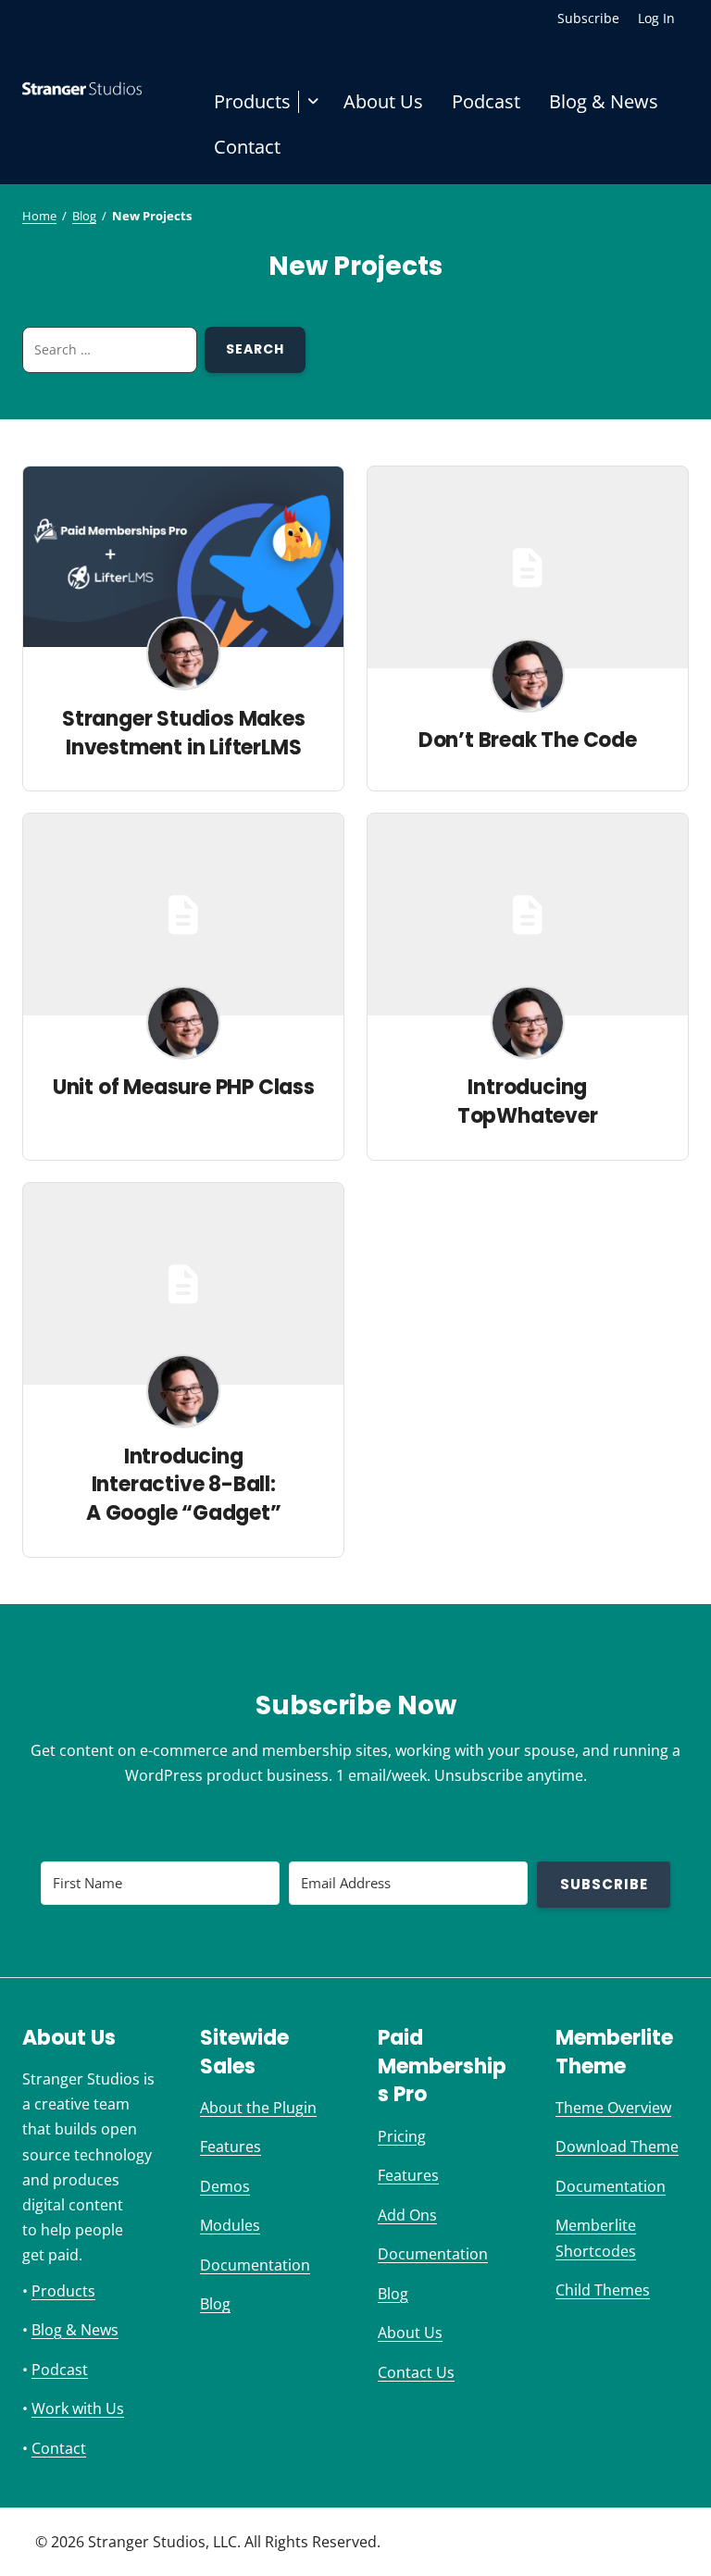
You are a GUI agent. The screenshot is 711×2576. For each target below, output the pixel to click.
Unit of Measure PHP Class (184, 1087)
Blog (84, 216)
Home (39, 216)
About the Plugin (258, 2108)
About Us (383, 101)
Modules (230, 2225)
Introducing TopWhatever (528, 1101)
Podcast (486, 101)
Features (231, 2147)
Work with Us (78, 2408)
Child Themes (603, 2290)
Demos (225, 2186)
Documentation (255, 2265)
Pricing (402, 2136)
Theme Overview (613, 2108)
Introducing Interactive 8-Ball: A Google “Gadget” (184, 1485)
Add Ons (407, 2215)
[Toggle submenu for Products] (314, 102)
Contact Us (416, 2372)
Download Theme (617, 2147)
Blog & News (604, 101)
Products (252, 101)
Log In (656, 18)
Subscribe (588, 18)
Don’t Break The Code (528, 740)
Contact (247, 147)
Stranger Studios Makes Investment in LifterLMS (184, 733)
